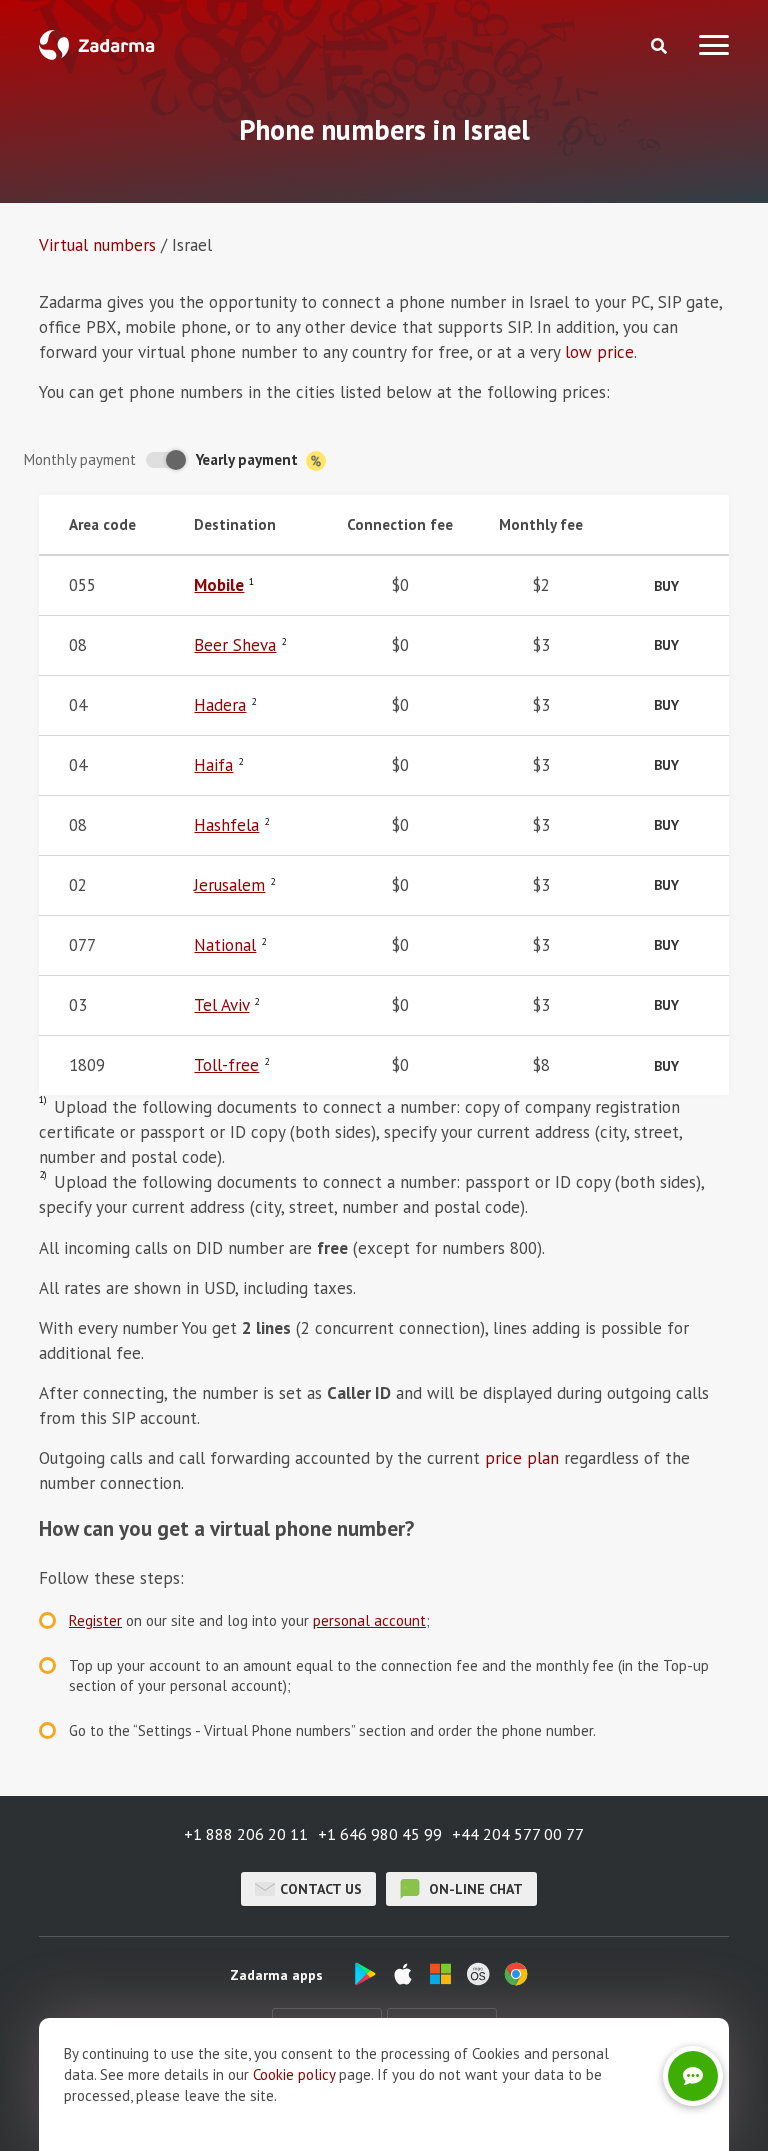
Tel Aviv (221, 1005)
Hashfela (226, 825)
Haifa (213, 765)
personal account (369, 1620)
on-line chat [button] (474, 1889)
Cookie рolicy (294, 2074)
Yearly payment (249, 459)
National (225, 945)
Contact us (321, 1889)
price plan (522, 1458)
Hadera (220, 705)
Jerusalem (229, 885)
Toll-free (226, 1065)
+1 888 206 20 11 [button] (246, 1834)
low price (599, 352)
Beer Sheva (235, 645)
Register (95, 1620)
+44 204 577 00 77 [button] (518, 1834)
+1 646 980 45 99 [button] (380, 1834)
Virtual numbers (97, 245)
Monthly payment (80, 459)
